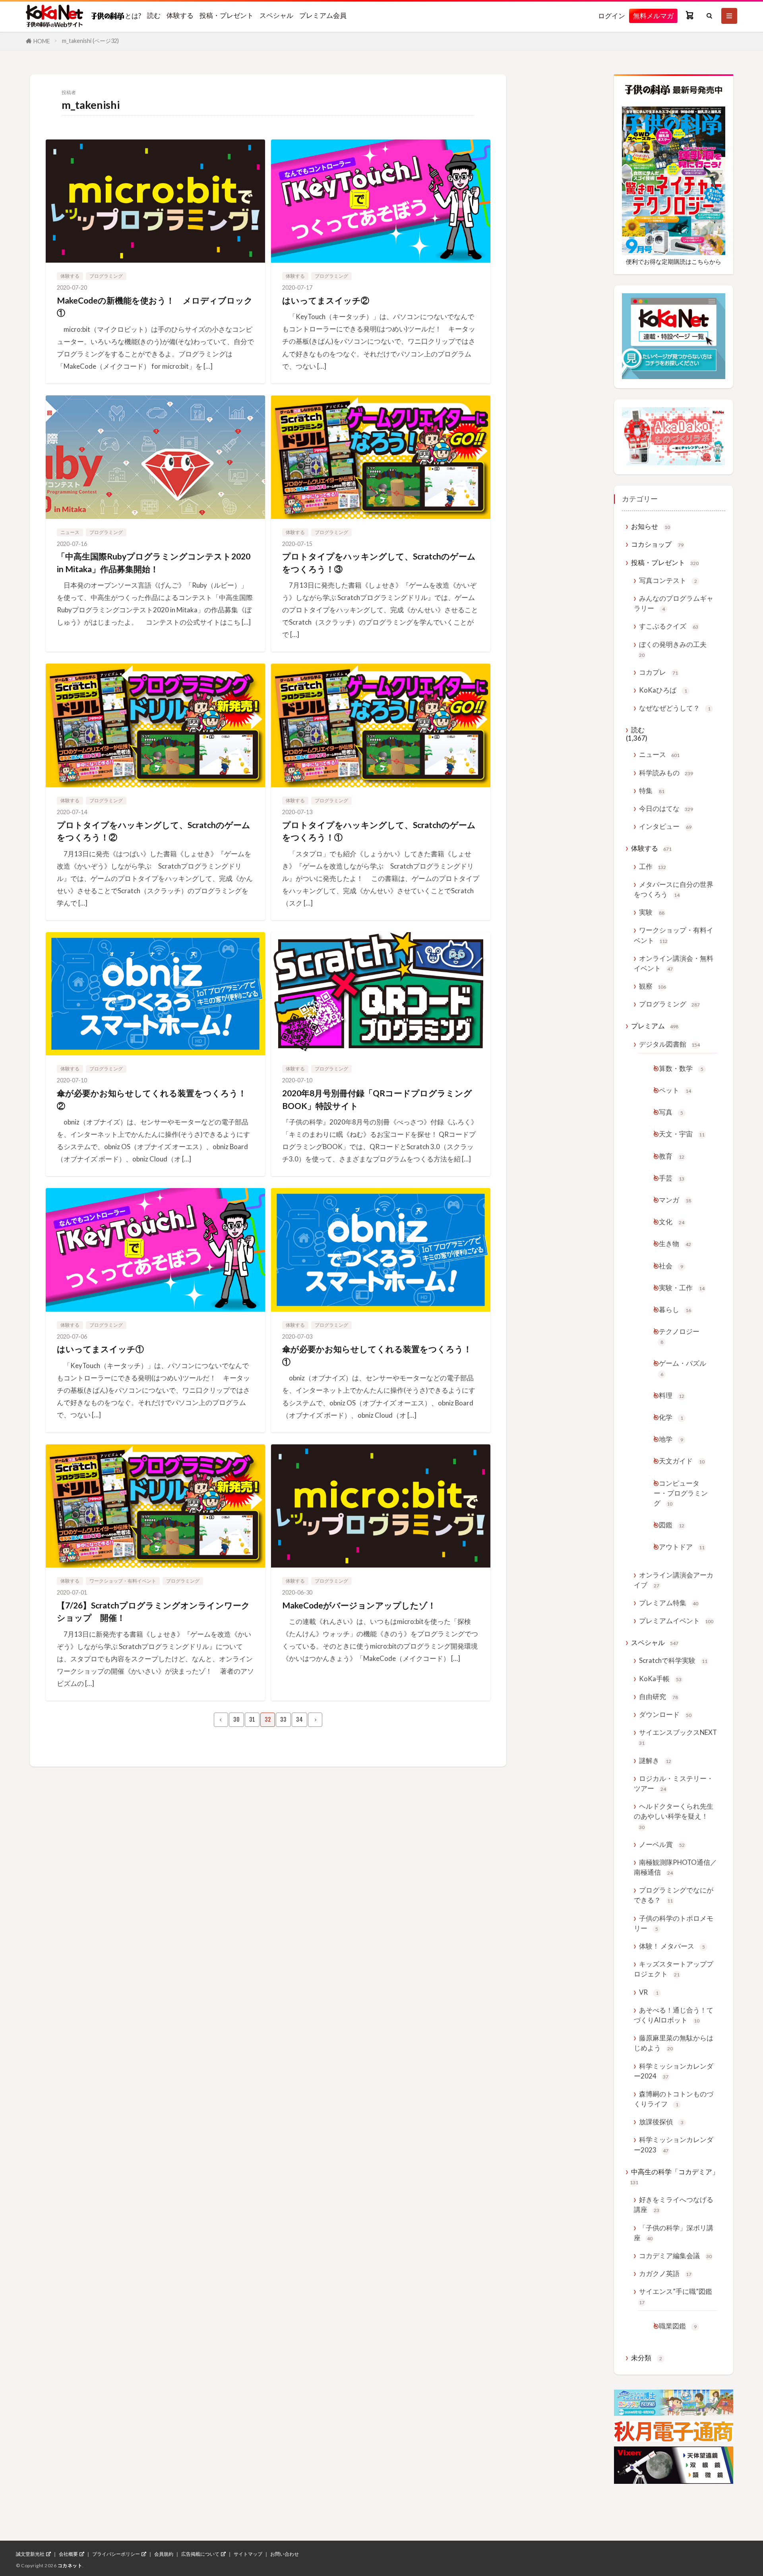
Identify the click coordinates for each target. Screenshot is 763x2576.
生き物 (675, 1243)
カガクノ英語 (665, 2273)
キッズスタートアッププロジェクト (674, 1969)
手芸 (672, 1178)
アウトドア (682, 1547)
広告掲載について (200, 2554)
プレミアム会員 (323, 15)
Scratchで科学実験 (673, 1660)
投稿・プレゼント (227, 15)
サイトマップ (248, 2554)
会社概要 (68, 2554)
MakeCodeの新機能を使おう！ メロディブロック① (155, 307)
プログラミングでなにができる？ (674, 1895)
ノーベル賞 (662, 1844)
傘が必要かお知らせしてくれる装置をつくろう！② (152, 1099)
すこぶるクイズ (669, 626)
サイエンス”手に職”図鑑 (676, 2296)
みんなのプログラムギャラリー (674, 603)
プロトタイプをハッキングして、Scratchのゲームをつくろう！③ (379, 562)
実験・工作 (682, 1288)
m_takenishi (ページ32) (90, 41)
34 (299, 1720)
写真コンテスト (668, 580)
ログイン (612, 16)
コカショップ (657, 544)
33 (283, 1720)
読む (154, 15)
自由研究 (658, 1696)
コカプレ (658, 672)
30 (236, 1720)
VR (649, 1992)
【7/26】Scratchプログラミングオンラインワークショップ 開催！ (153, 1611)
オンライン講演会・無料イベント (674, 963)
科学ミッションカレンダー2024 (674, 2071)
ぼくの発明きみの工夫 (673, 649)
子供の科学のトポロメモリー (674, 1923)
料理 (672, 1395)
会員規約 (164, 2554)
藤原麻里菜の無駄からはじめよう (674, 2043)
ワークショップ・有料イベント (123, 1581)
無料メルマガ (653, 16)
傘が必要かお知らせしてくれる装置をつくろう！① (377, 1355)
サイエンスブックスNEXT (678, 1737)
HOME (42, 41)
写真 (671, 1112)
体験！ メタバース (672, 1946)
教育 (672, 1156)
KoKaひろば (663, 690)
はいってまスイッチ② (326, 300)
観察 (653, 986)
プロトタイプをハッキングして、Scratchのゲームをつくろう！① (379, 831)
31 (252, 1720)
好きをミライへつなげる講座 (674, 2204)
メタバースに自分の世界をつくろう (674, 889)
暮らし (675, 1309)
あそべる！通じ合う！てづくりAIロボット (674, 2015)
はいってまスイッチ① (100, 1349)
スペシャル (276, 15)
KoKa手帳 (660, 1679)
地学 (671, 1439)
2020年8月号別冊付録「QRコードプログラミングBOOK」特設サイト (377, 1099)
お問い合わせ (285, 2554)
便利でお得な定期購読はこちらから (674, 261)
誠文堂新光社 (30, 2554)
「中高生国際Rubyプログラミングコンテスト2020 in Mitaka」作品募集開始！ (154, 562)
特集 (652, 791)
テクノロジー (679, 1336)
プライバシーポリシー (116, 2554)
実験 (652, 912)
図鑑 (672, 1525)
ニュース (70, 532)
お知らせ (651, 526)
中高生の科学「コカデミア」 (674, 2176)
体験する (180, 15)
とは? (133, 15)
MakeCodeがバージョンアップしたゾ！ (359, 1605)
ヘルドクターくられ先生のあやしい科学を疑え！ (674, 1816)
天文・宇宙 (682, 1134)
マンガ (675, 1200)
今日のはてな (666, 808)
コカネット (70, 2565)
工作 (653, 866)
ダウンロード (665, 1714)
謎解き (655, 1760)
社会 (671, 1266)
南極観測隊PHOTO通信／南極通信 (675, 1867)
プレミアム (655, 1026)
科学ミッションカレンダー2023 (674, 2144)
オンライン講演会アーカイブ (674, 1580)
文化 (672, 1222)
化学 (671, 1417)
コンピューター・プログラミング (681, 1493)
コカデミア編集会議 (675, 2256)
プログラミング (106, 276)
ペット (675, 1090)
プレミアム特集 (669, 1603)
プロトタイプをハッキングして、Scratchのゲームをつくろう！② (154, 831)
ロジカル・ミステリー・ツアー (674, 1783)
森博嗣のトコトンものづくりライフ (674, 2099)
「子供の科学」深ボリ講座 (674, 2233)
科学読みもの (666, 773)
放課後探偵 (661, 2122)
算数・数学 (681, 1068)
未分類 (647, 2358)
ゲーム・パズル (683, 1368)
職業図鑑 (678, 2326)
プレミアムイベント (676, 1621)
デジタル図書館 (669, 1044)
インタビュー (665, 826)
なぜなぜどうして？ (675, 708)
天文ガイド (682, 1461)
